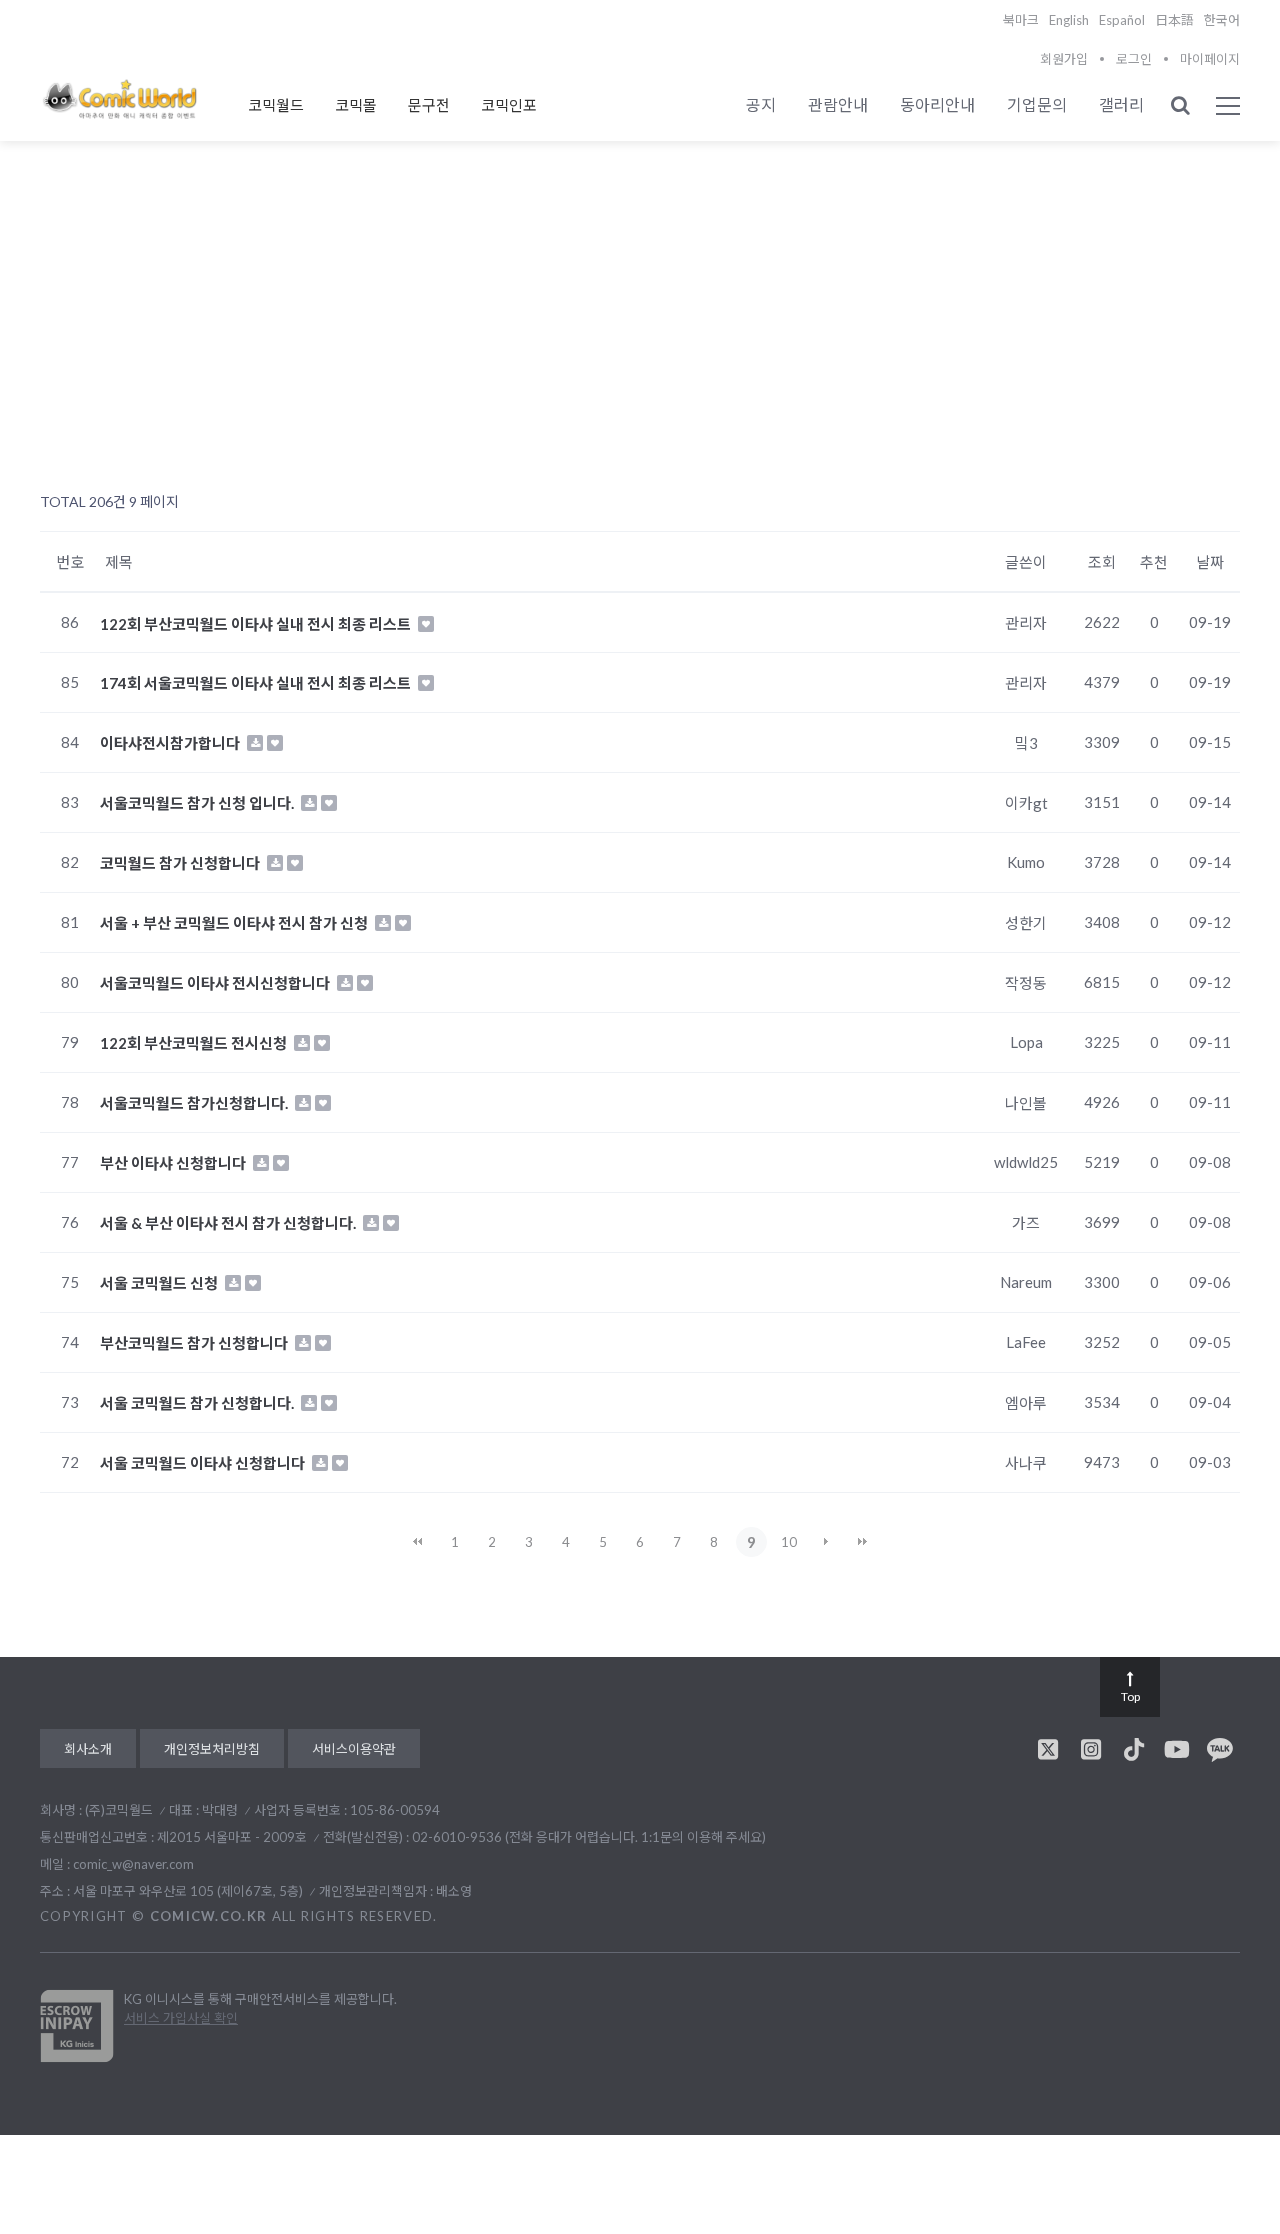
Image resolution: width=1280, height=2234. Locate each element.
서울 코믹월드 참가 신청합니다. (198, 1403)
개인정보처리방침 (212, 1749)
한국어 (1222, 20)
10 (789, 1542)
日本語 (1174, 20)
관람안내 (838, 104)
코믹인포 (509, 105)
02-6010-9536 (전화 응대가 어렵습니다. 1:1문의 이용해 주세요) (589, 1837)
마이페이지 (1210, 59)
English (1069, 20)
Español (1122, 20)
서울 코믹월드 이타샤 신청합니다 (204, 1463)
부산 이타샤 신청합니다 (174, 1163)
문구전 (429, 105)
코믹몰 (356, 105)
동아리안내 (937, 104)
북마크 (1021, 20)
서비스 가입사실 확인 (181, 2018)
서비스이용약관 (354, 1749)
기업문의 (1037, 104)
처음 (418, 1542)
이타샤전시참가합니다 (171, 743)
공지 (761, 104)
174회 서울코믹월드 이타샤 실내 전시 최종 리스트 (257, 683)
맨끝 (863, 1542)
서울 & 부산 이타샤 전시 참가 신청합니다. (229, 1223)
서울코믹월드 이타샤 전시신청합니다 (216, 983)
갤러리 (1121, 104)
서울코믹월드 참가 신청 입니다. (198, 803)
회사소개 (88, 1749)
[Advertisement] (640, 331)
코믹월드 (276, 105)
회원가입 (1064, 59)
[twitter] (1048, 1749)
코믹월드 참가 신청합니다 (181, 863)
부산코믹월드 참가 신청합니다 (195, 1343)
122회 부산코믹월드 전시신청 (195, 1043)
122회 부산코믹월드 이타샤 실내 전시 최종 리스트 (257, 623)
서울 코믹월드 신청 (160, 1283)
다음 (826, 1542)
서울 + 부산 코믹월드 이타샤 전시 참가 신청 (235, 923)
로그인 (1134, 59)
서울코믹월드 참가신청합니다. (195, 1103)
